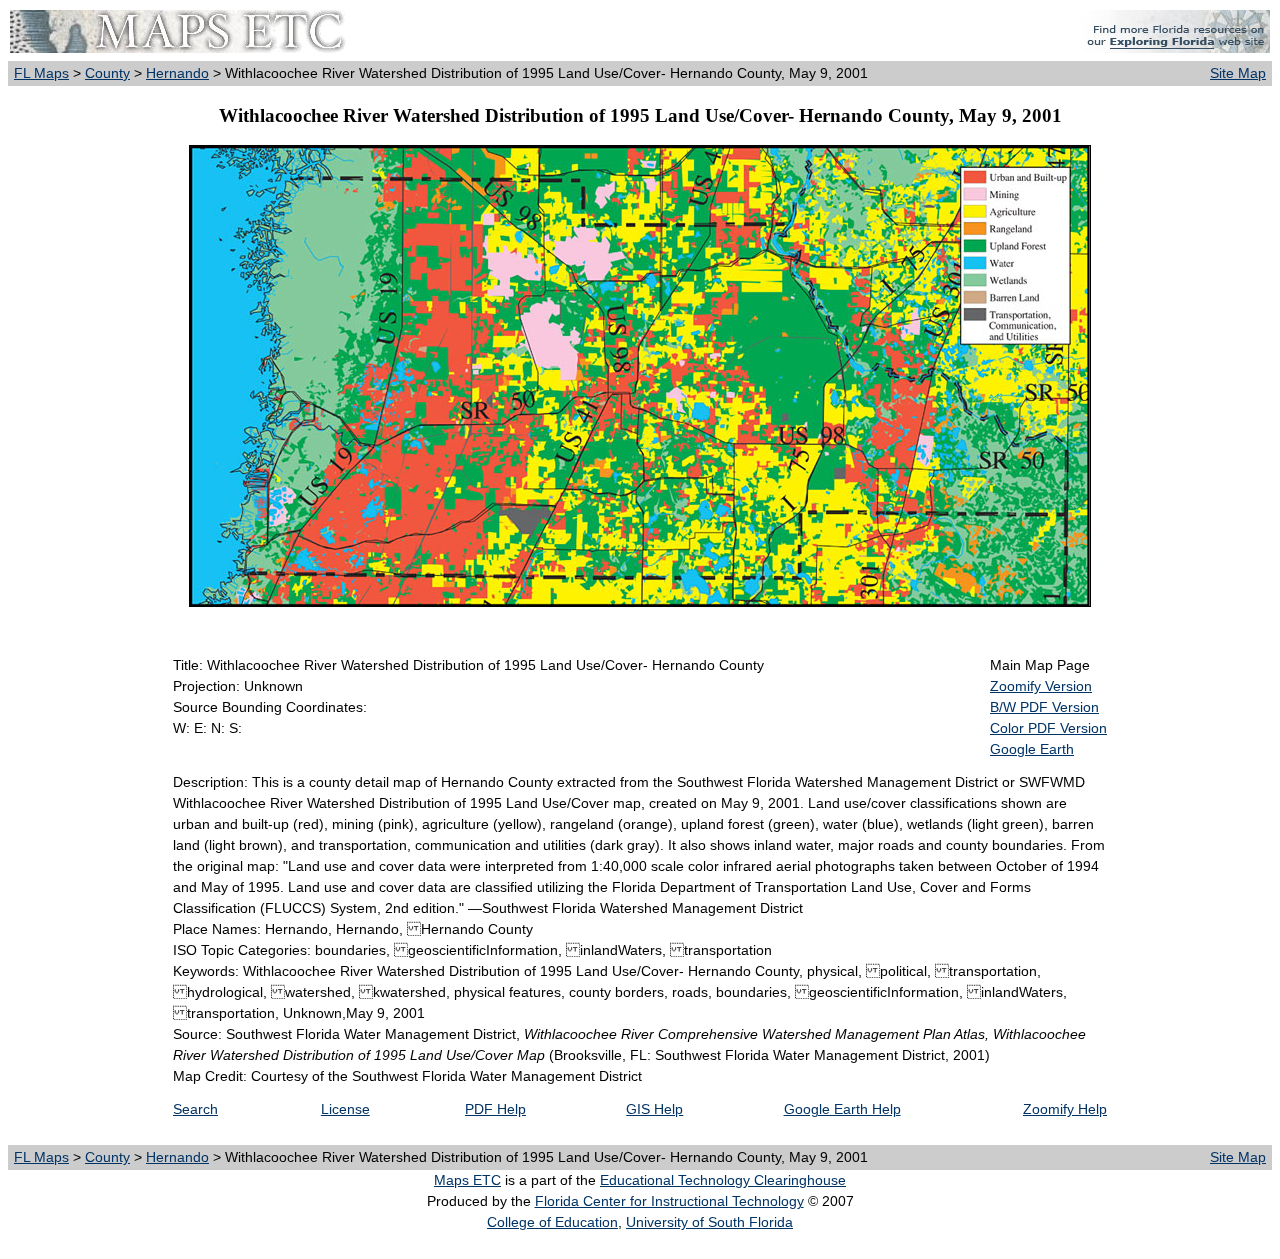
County (107, 73)
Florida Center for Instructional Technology (669, 1201)
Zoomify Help (1065, 1109)
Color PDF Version (1048, 728)
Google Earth (1032, 749)
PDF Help (495, 1109)
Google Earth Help (842, 1109)
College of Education (552, 1222)
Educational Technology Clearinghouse (723, 1180)
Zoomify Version (1041, 686)
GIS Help (654, 1109)
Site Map (1238, 73)
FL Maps (41, 73)
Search (195, 1109)
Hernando (177, 73)
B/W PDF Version (1044, 707)
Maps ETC (467, 1180)
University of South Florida (709, 1222)
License (345, 1109)
